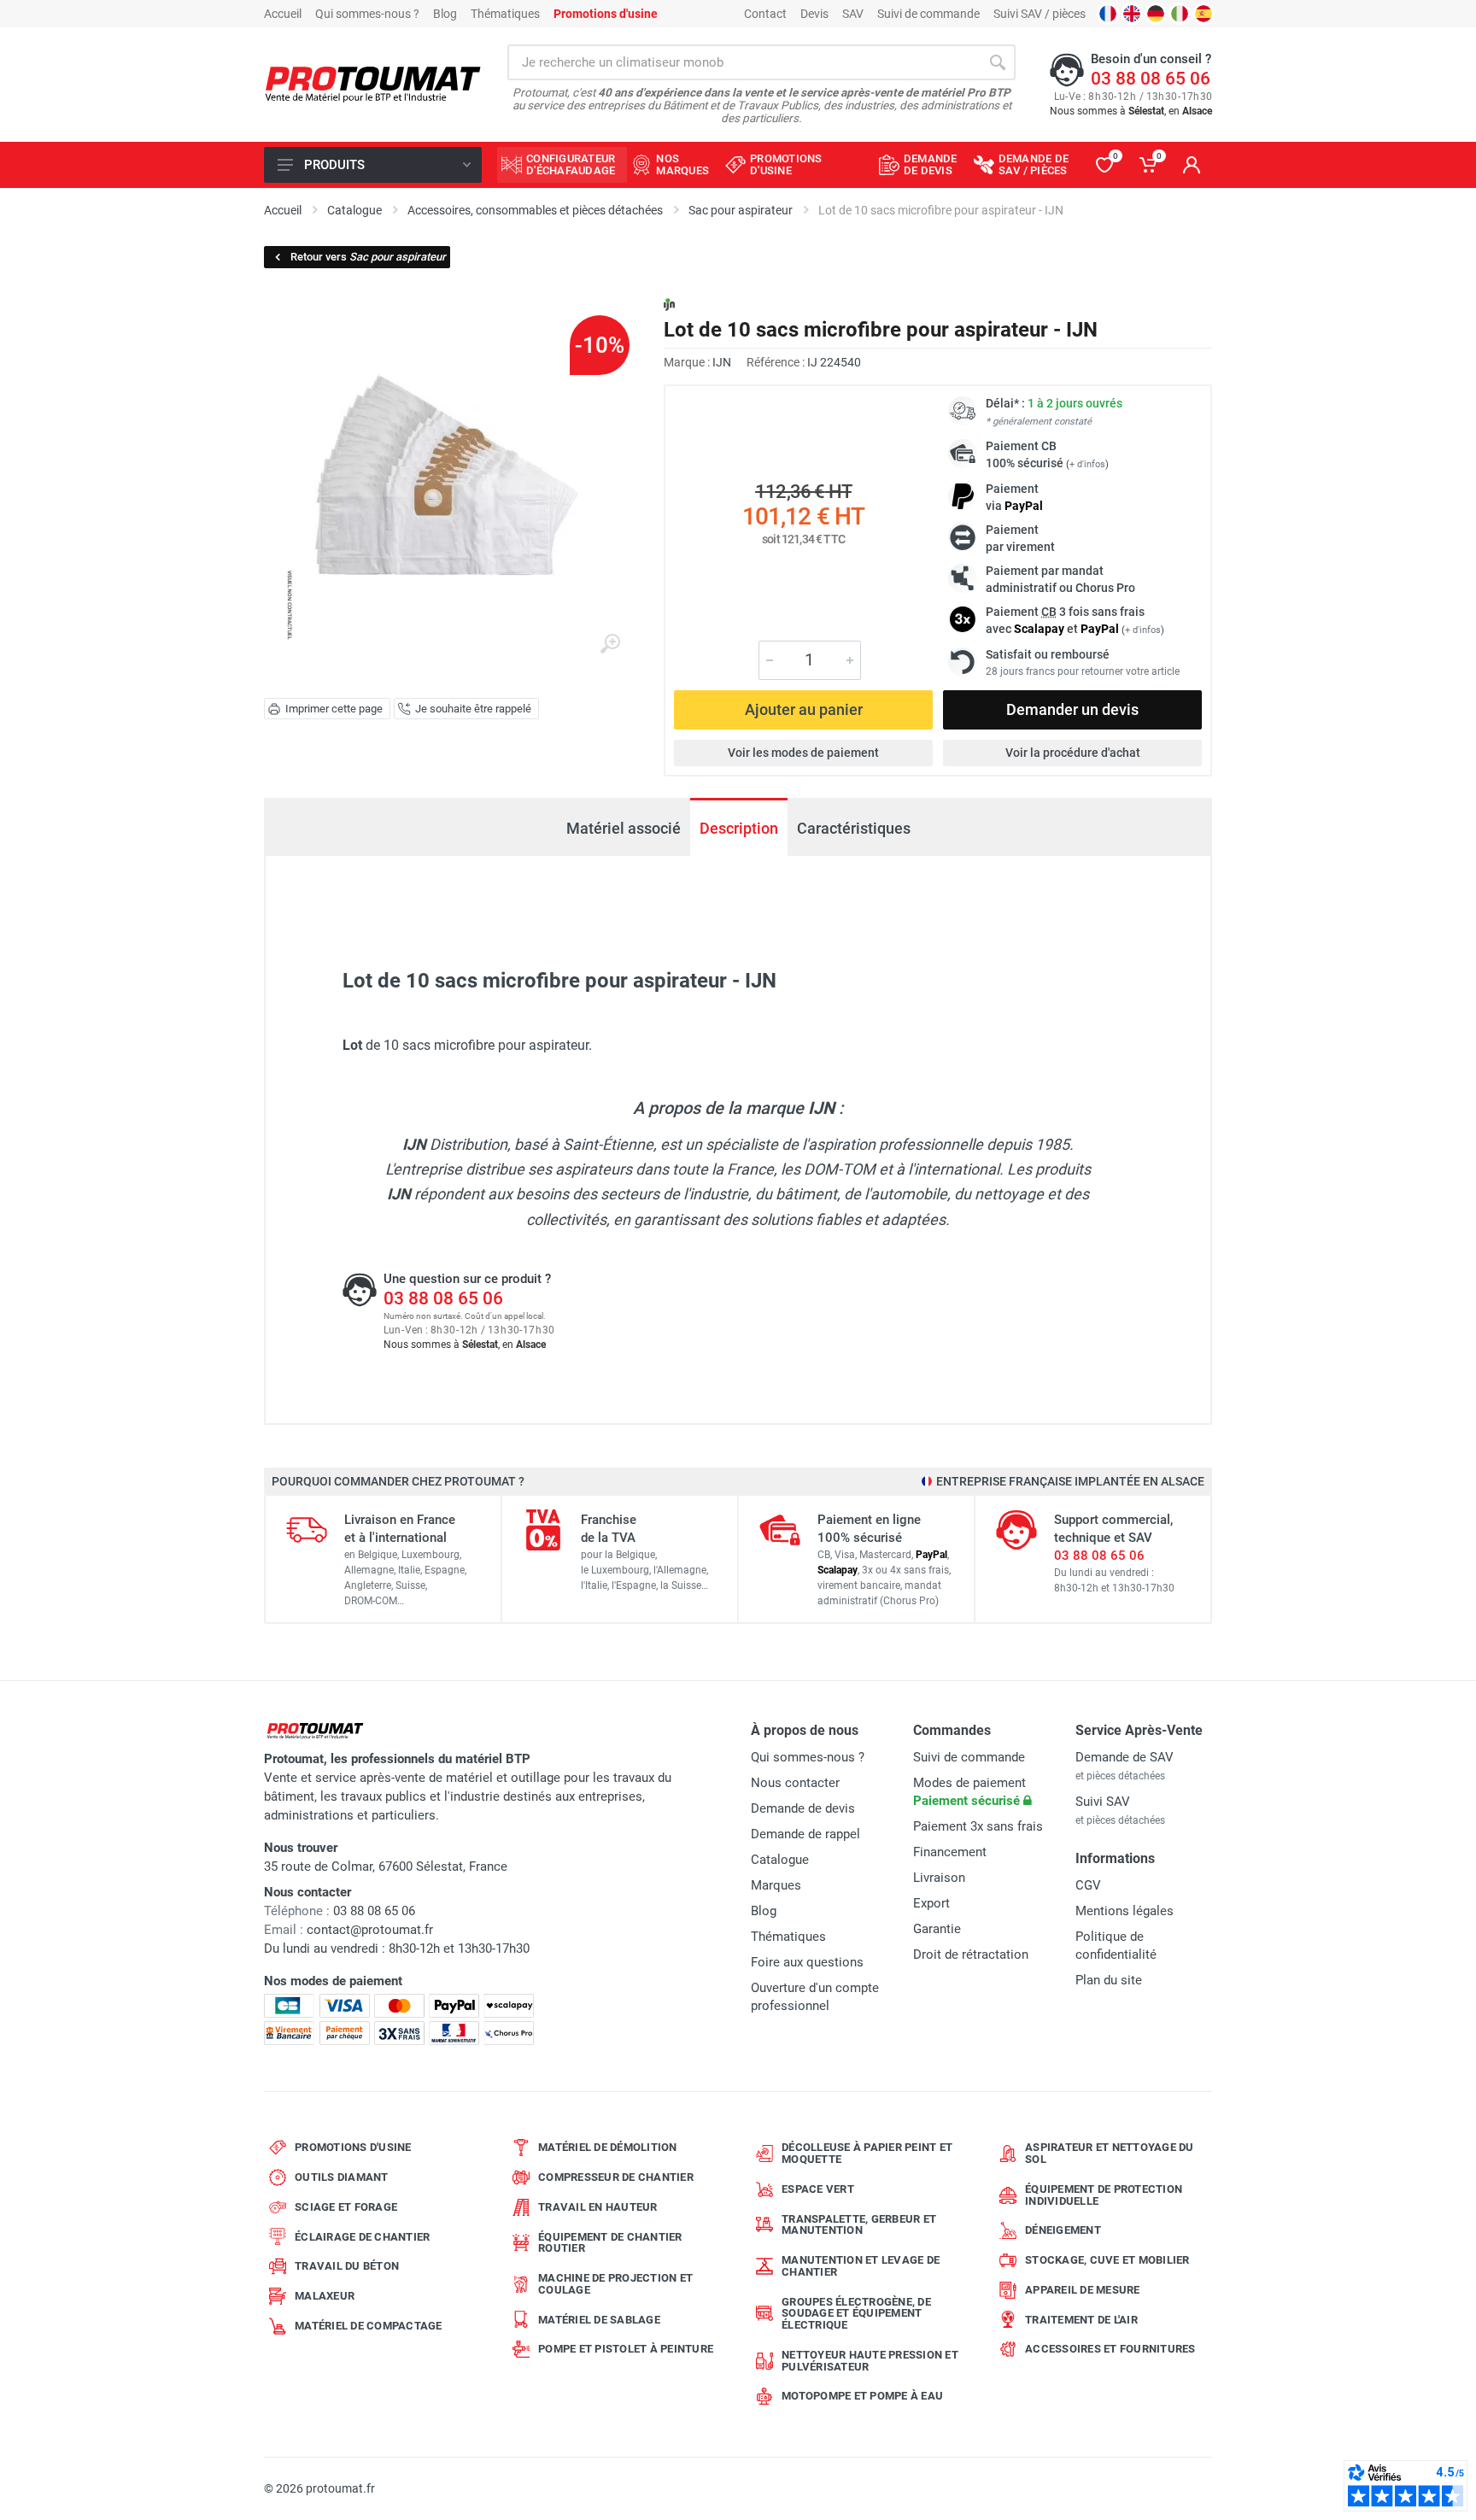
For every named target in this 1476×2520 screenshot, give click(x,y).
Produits (334, 165)
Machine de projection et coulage (615, 2284)
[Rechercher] (998, 62)
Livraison (939, 1878)
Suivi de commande (928, 14)
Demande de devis (803, 1808)
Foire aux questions (807, 1962)
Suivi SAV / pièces (1040, 14)
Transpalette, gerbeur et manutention (859, 2225)
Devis (814, 14)
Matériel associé (624, 828)
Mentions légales (1125, 1911)
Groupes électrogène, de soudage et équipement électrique (856, 2314)
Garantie (937, 1929)
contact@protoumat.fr (370, 1930)
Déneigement (1063, 2230)
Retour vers (368, 257)
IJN (722, 362)
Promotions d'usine (353, 2147)
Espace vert (818, 2189)
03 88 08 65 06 (1151, 79)
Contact (765, 14)
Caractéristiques (854, 828)
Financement (950, 1852)
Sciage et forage (346, 2207)
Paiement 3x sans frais (978, 1826)
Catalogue (780, 1860)
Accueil (283, 14)
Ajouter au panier (804, 709)
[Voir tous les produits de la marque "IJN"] (669, 305)
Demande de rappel (805, 1834)
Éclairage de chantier (362, 2237)
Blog (445, 14)
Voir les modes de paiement (803, 753)
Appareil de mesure (1083, 2290)
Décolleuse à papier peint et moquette (867, 2153)
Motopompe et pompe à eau (862, 2396)
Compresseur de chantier (616, 2177)
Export (931, 1903)
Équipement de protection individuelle (1104, 2195)
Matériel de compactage (369, 2326)
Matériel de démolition (608, 2147)
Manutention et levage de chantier (861, 2266)
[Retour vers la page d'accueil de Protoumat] (373, 85)
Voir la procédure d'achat (1073, 753)
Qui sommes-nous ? (367, 14)
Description (739, 828)
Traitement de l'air (1081, 2320)
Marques (776, 1885)
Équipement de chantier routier (610, 2243)
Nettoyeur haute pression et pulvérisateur (870, 2361)
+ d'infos (1087, 464)
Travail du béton (347, 2266)
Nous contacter (795, 1783)
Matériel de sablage (599, 2320)
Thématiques (505, 14)
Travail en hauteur (598, 2207)
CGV (1088, 1885)
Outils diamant (342, 2177)
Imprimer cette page (334, 709)
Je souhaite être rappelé (473, 709)
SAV (853, 14)
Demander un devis (1072, 709)
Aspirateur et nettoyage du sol (1110, 2153)
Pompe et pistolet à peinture (626, 2349)
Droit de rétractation (971, 1954)
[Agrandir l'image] (610, 644)
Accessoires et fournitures (1110, 2349)
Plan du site (1109, 1980)
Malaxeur (325, 2296)
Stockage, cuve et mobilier (1107, 2260)
